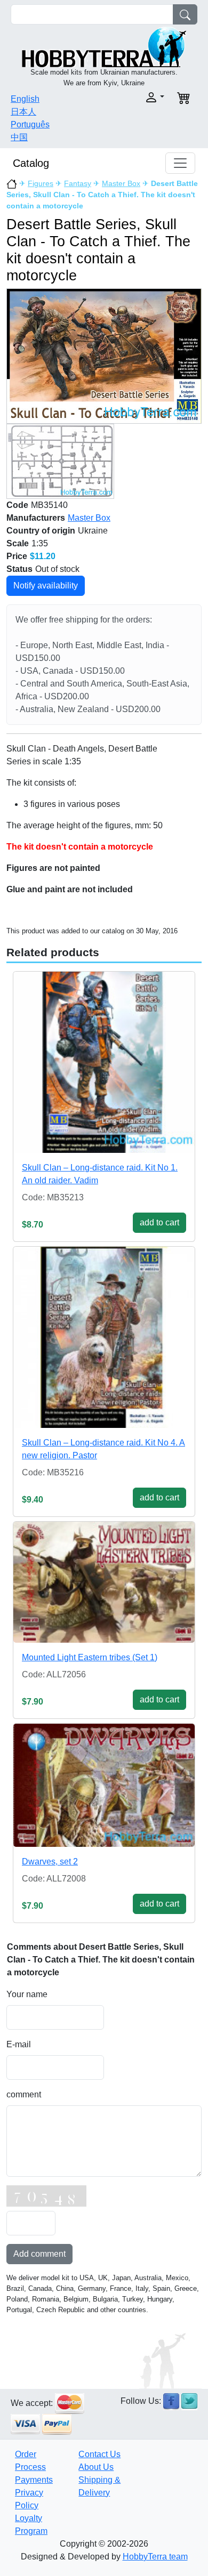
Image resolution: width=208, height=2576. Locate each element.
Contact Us (99, 2454)
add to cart (159, 1222)
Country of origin (41, 531)
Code (17, 505)
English (25, 99)
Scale (18, 543)
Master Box (121, 183)
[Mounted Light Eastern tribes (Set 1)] (104, 1582)
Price (17, 556)
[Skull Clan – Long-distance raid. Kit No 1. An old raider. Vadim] (104, 1062)
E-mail (19, 2044)
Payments (34, 2480)
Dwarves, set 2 (50, 1862)
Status (19, 569)
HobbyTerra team (155, 2557)
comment (24, 2094)
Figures (41, 183)
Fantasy (78, 183)
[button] (137, 97)
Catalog (31, 163)
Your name (27, 1994)
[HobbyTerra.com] (104, 46)
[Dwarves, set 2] (104, 1785)
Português (30, 124)
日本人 (23, 112)
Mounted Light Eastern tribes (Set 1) (90, 1657)
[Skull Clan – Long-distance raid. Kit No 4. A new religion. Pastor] (104, 1337)
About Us (96, 2467)
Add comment (39, 2254)
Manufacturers (36, 518)
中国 (19, 137)
